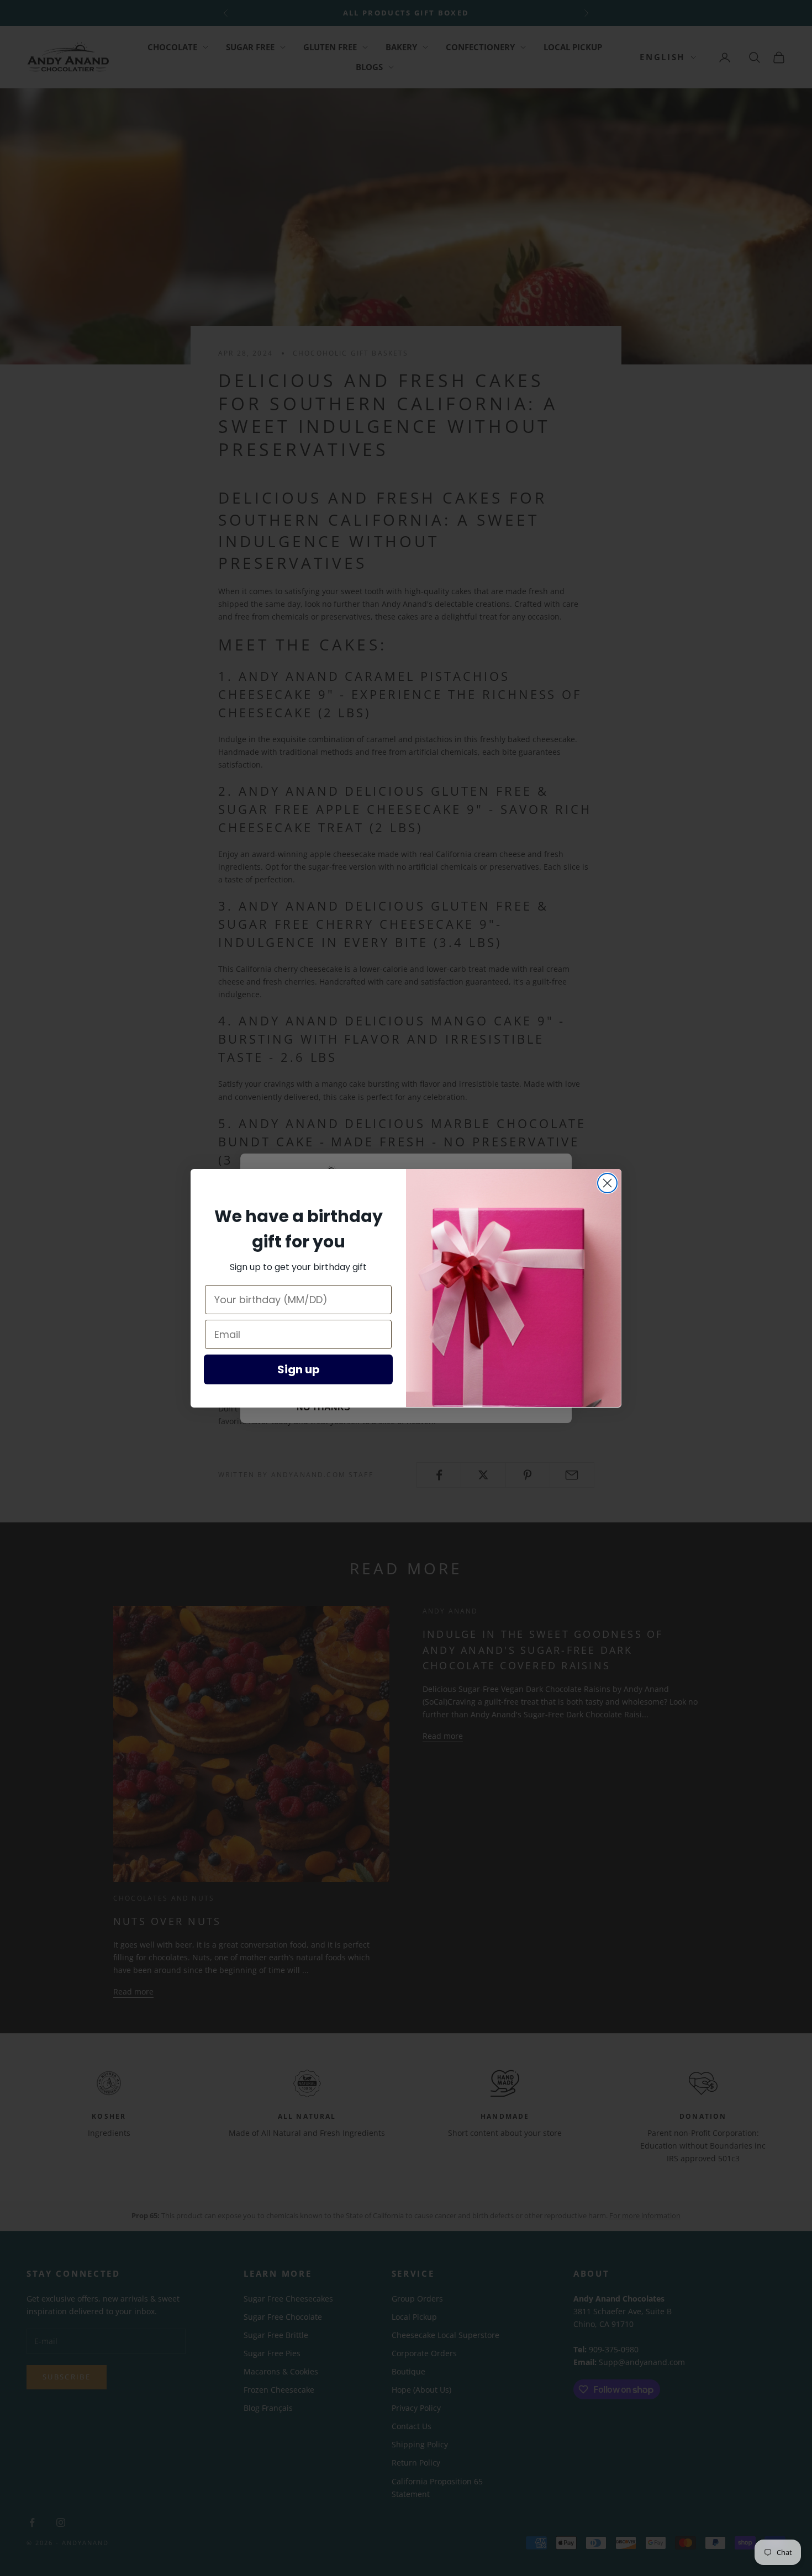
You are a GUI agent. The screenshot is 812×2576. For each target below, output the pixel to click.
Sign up (299, 1369)
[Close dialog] (607, 1183)
